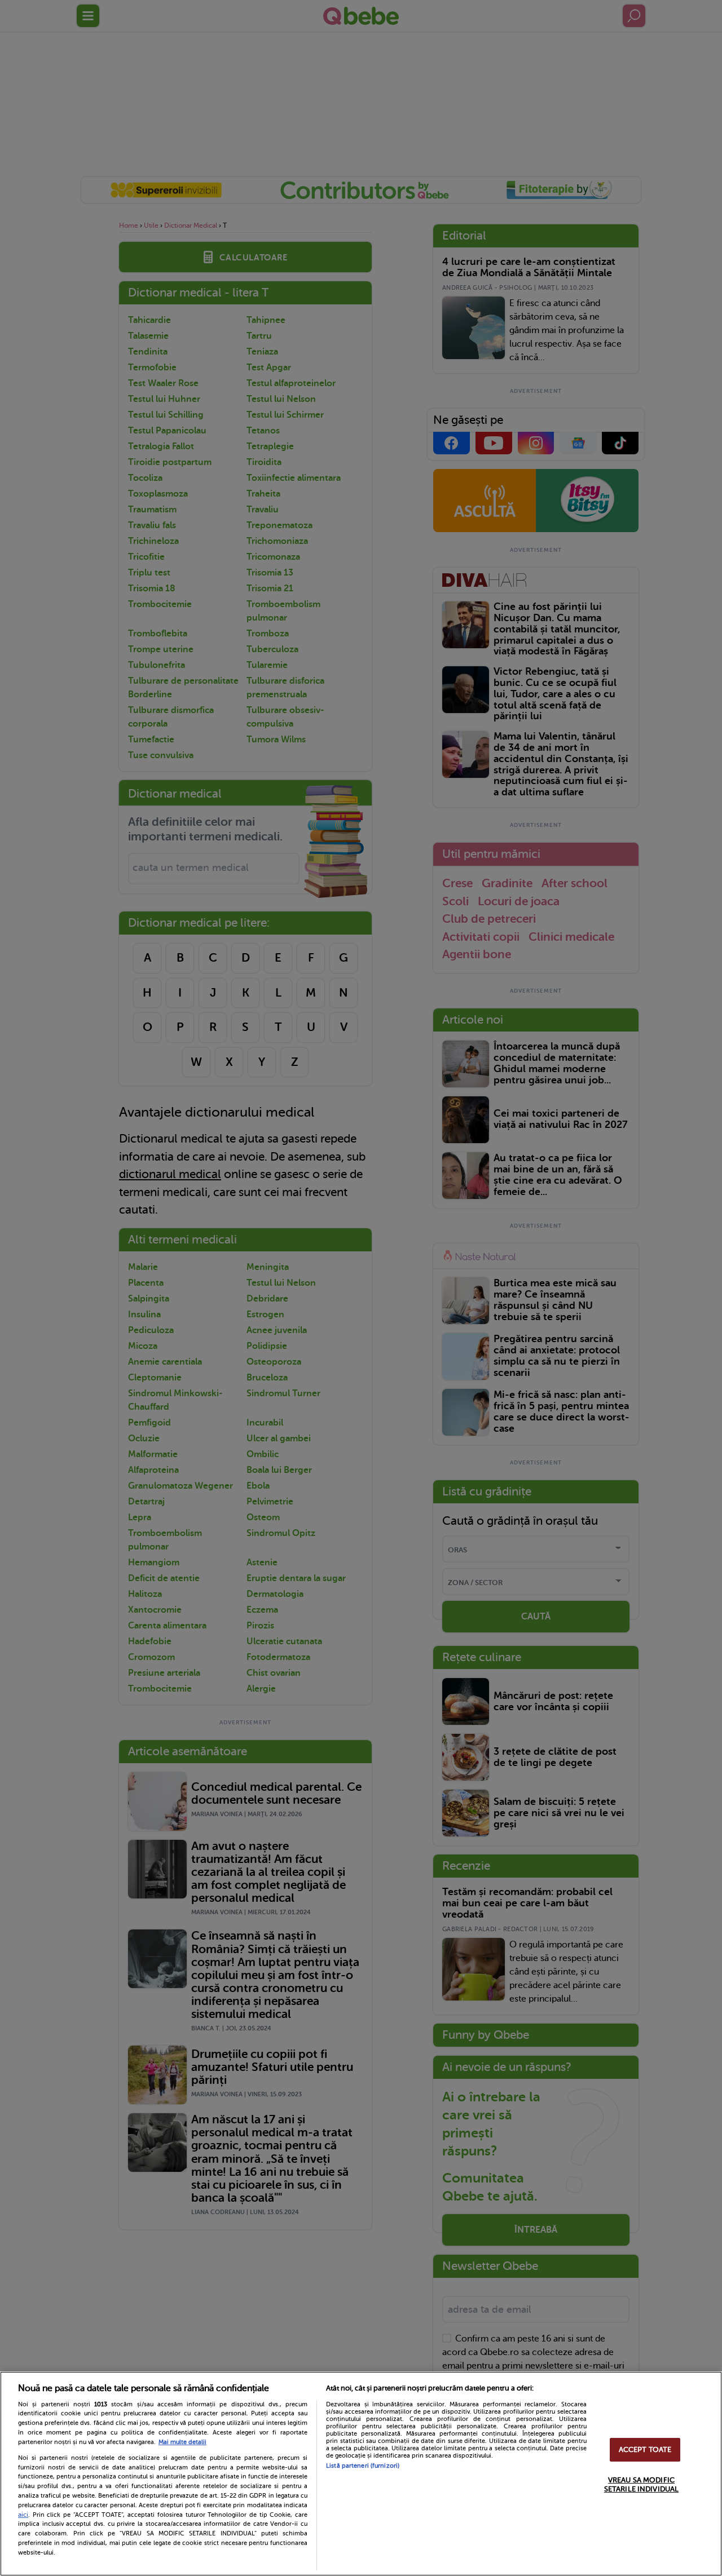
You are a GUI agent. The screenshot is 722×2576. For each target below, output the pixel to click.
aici (23, 2515)
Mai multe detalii (182, 2442)
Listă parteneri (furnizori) (363, 2466)
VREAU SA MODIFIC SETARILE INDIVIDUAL (641, 2484)
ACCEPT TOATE (645, 2450)
